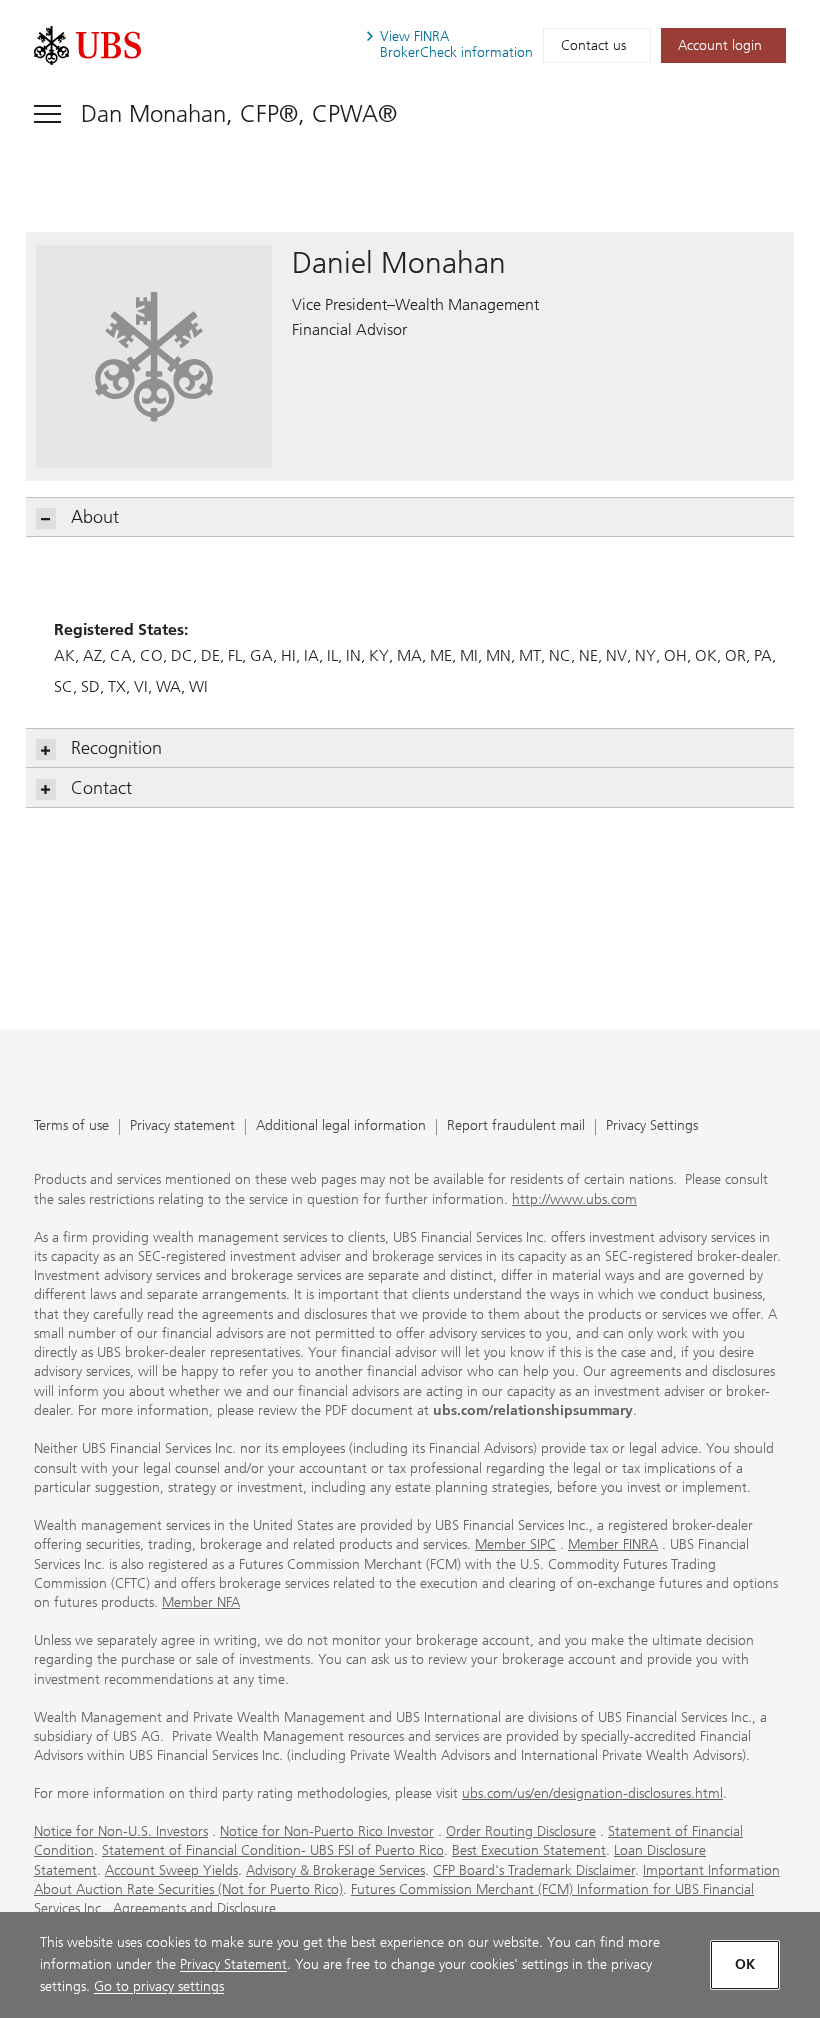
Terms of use (71, 1126)
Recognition (116, 748)
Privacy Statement (233, 1964)
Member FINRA (613, 1544)
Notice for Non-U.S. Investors (121, 1831)
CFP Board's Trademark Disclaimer (534, 1870)
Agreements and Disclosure (194, 1908)
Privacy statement (182, 1126)
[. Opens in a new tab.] (87, 45)
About (95, 517)
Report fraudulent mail (516, 1126)
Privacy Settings (652, 1126)
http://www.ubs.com (574, 1199)
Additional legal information (341, 1126)
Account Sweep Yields (171, 1870)
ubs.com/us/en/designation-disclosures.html (592, 1793)
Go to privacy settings (159, 1986)
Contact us (593, 45)
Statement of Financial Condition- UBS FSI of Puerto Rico (273, 1850)
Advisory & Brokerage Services (335, 1870)
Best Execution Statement (529, 1850)
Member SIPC (515, 1544)
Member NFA (201, 1602)
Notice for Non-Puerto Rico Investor (327, 1831)
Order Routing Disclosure (521, 1831)
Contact (101, 788)
